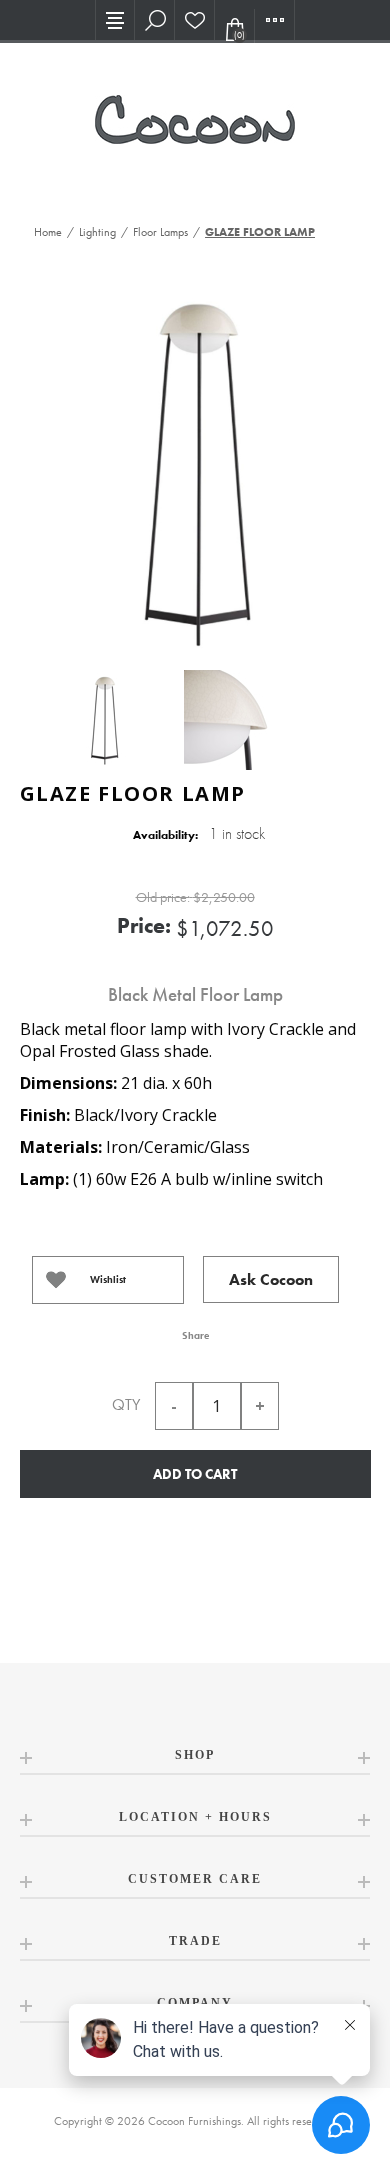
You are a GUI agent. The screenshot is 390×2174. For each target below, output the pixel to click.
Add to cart (195, 1474)
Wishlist (108, 1279)
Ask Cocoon (271, 1279)
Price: (144, 925)
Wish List (195, 20)
